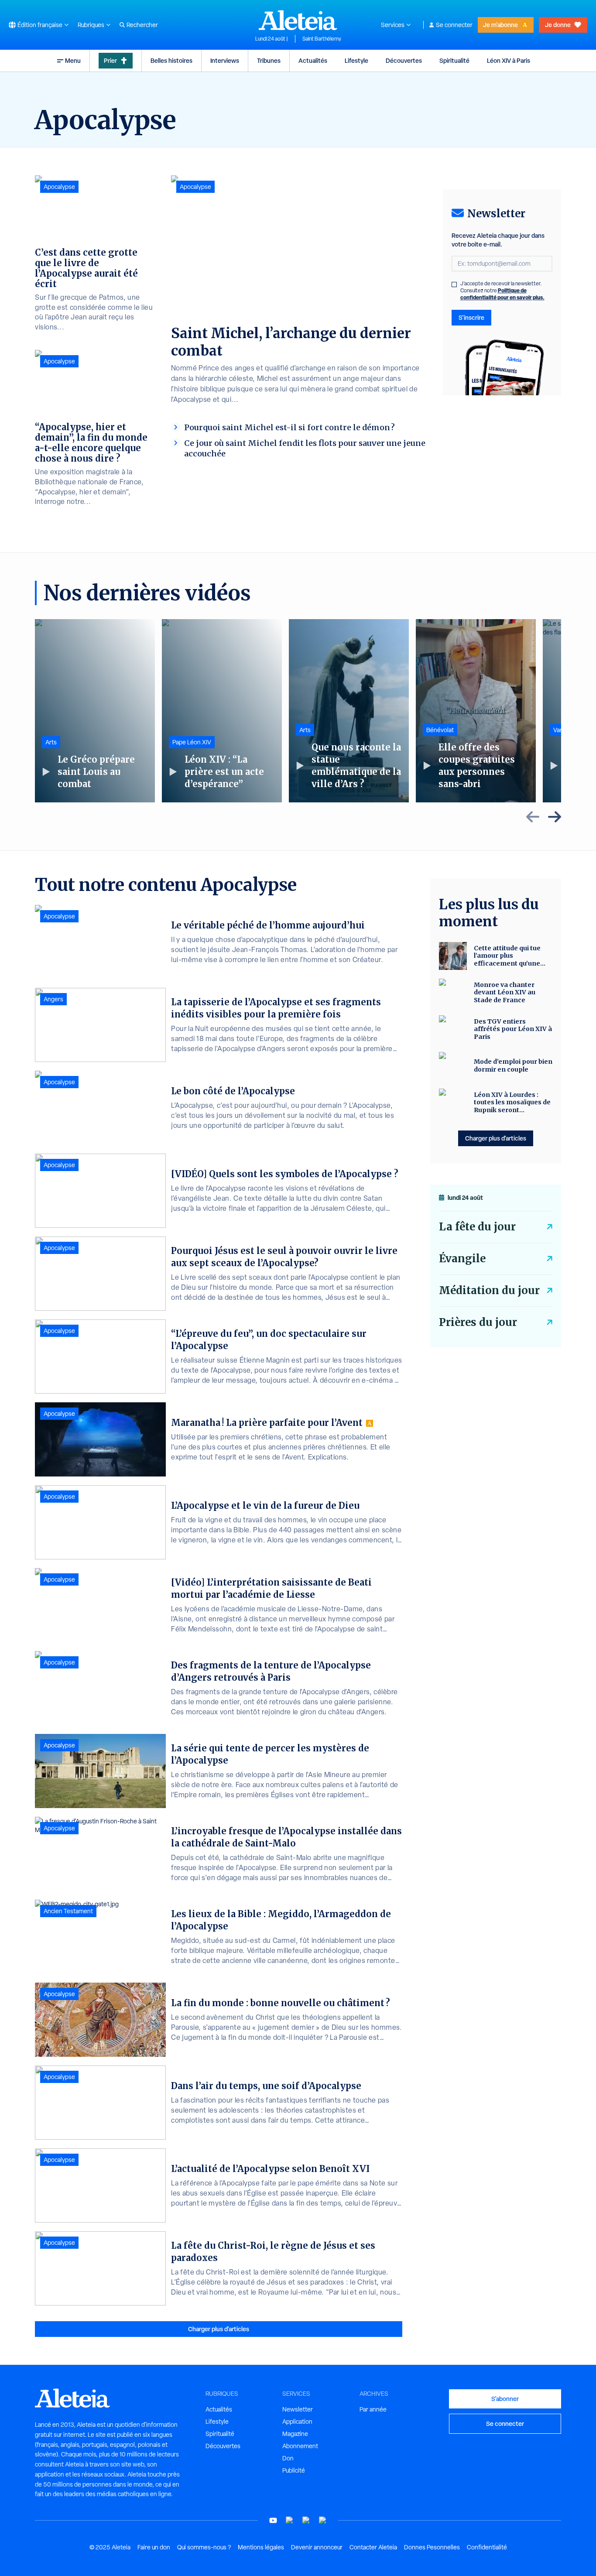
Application (297, 2422)
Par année (373, 2409)
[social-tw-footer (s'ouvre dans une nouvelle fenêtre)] (306, 2520)
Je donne (558, 25)
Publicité (294, 2470)
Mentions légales (261, 2547)
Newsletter (298, 2409)
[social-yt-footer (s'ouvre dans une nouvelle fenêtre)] (273, 2520)
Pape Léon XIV (192, 742)
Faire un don (154, 2547)
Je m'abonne (500, 25)
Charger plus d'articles (219, 2329)
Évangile (462, 1259)
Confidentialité (487, 2547)
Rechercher (142, 25)
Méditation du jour (489, 1290)
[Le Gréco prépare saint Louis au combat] (95, 711)
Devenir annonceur (317, 2547)
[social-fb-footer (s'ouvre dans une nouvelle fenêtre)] (290, 2520)
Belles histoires (171, 60)
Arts (51, 742)
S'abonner (505, 2399)
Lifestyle (356, 60)
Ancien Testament (68, 1911)
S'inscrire (471, 317)
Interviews (225, 60)
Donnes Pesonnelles (432, 2547)
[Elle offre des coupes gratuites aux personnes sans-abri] (476, 711)
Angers (53, 999)
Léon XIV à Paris (509, 60)
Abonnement (300, 2446)
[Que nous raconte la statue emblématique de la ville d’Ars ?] (349, 711)
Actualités (313, 60)
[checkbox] (454, 284)
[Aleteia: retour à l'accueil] (298, 20)
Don (288, 2458)
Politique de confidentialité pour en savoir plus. (502, 294)
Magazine (295, 2434)
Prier (110, 60)
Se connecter (454, 25)
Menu (73, 60)
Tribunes (269, 60)
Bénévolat (440, 730)
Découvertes (404, 60)
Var (558, 730)
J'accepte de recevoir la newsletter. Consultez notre (502, 291)
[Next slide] (555, 817)
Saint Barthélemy (322, 39)
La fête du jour (477, 1227)
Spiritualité (454, 60)
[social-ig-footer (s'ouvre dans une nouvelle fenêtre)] (323, 2520)
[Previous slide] (533, 817)
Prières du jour (478, 1322)
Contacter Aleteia (373, 2547)
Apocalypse (195, 187)
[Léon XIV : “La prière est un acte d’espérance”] (222, 711)
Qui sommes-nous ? (204, 2547)
